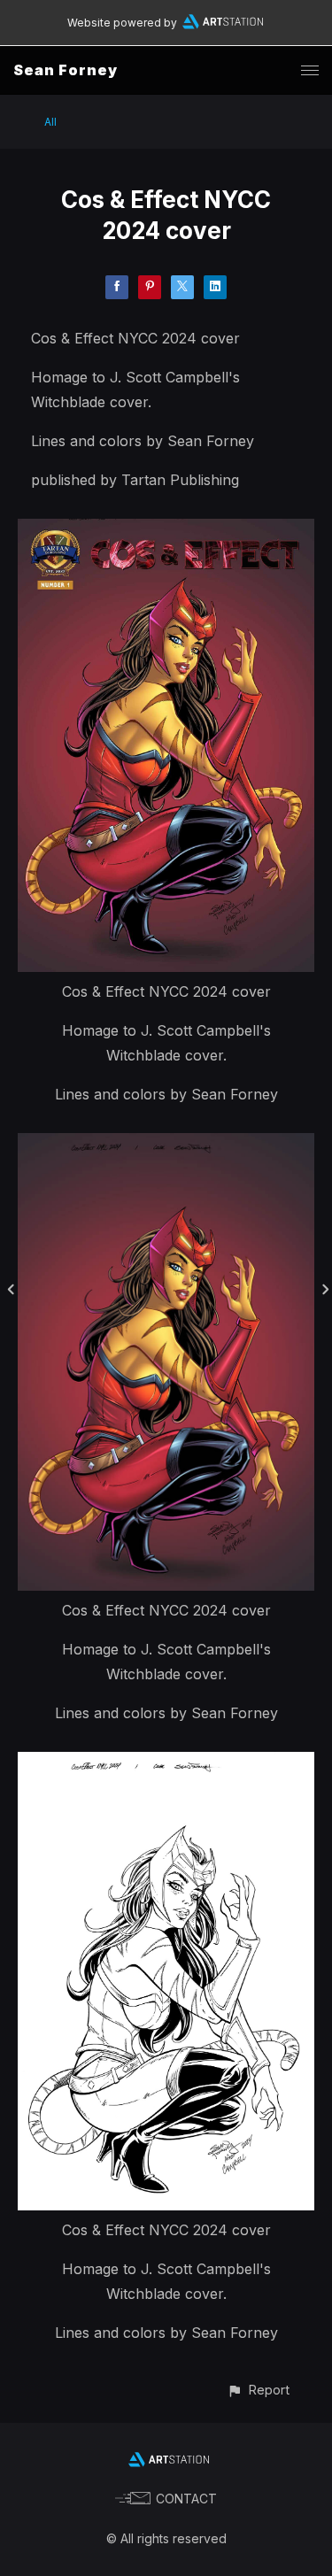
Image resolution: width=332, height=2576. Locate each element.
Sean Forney (66, 70)
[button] (258, 2390)
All (50, 122)
